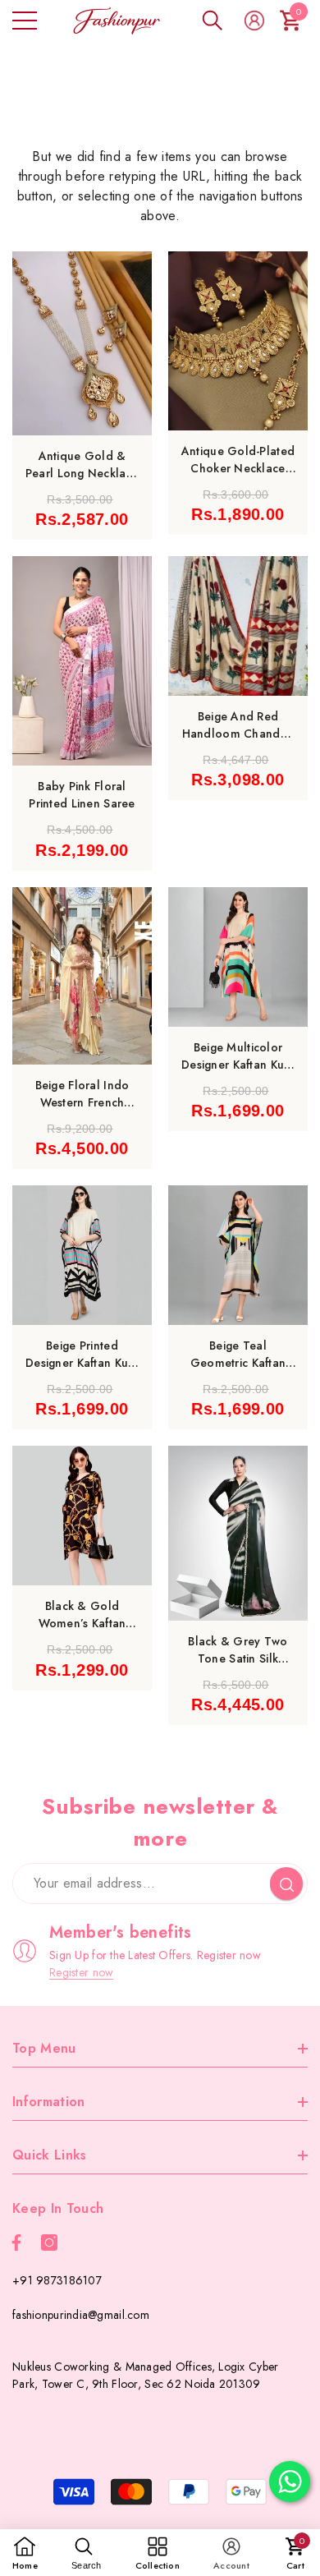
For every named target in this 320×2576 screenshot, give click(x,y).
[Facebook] (16, 2242)
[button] (213, 21)
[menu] (25, 21)
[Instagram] (49, 2242)
